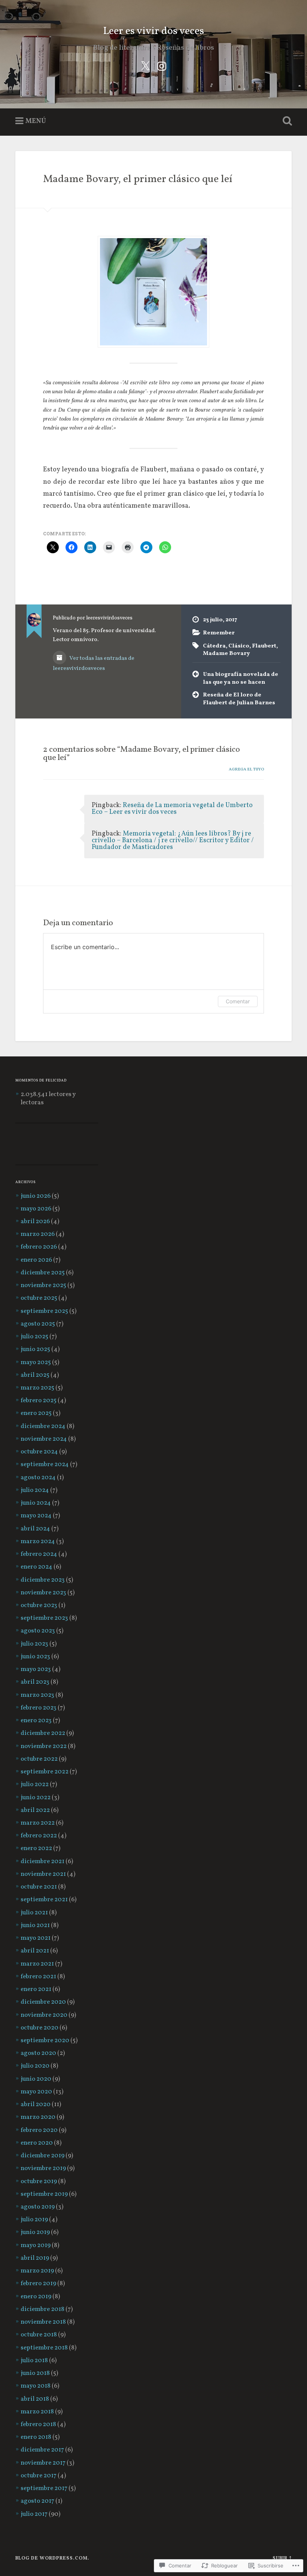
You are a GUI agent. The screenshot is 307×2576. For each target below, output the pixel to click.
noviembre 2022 (44, 1746)
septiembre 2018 (44, 2348)
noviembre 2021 (43, 1874)
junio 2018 (35, 2373)
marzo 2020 (38, 2117)
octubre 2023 (39, 1606)
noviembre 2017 (43, 2463)
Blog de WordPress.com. (52, 2558)
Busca (286, 121)
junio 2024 (36, 1503)
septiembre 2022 (45, 1772)
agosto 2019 (38, 2207)
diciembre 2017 (42, 2450)
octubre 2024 (39, 1452)
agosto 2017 (37, 2501)
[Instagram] (162, 66)
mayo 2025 (36, 1363)
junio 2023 (35, 1657)
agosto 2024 (38, 1478)
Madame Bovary (227, 653)
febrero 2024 (39, 1554)
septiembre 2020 (45, 2041)
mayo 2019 (36, 2246)
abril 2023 (35, 1682)
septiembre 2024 (45, 1465)
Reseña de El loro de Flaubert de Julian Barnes (239, 699)
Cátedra (214, 646)
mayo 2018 (36, 2386)
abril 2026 (35, 1222)
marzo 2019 (37, 2271)
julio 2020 (35, 2066)
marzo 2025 (37, 1388)
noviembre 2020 (44, 2015)
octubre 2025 (39, 1298)
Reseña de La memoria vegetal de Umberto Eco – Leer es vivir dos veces (172, 809)
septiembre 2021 (44, 1900)
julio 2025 (34, 1337)
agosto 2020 (38, 2053)
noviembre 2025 (43, 1286)
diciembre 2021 (42, 1862)
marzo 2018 (37, 2412)
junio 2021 (35, 1926)
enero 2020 (37, 2143)
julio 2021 (34, 1913)
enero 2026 (36, 1260)
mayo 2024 (36, 1516)
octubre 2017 (39, 2476)
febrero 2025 (39, 1401)
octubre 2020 (39, 2028)
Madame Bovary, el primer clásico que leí (138, 179)
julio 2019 (34, 2220)
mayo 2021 (36, 1938)
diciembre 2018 (42, 2309)
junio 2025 (35, 1349)
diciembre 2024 (43, 1427)
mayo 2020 (36, 2092)
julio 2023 (34, 1644)
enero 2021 (36, 1989)
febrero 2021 (38, 1977)
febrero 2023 (39, 1708)
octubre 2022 (39, 1759)
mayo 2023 (36, 1669)
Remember (219, 633)
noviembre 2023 (43, 1593)
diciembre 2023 (43, 1580)
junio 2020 (36, 2079)
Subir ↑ (282, 2558)
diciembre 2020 (43, 2002)
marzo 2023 (37, 1695)
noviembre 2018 (43, 2322)
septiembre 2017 (44, 2489)
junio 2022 (36, 1798)
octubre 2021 (39, 1887)
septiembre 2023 (44, 1618)
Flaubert (264, 646)
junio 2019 (35, 2232)
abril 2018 (35, 2399)
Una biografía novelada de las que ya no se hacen (241, 678)
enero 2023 (36, 1721)
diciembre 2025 (43, 1273)
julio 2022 (35, 1785)
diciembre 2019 (42, 2156)
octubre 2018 (39, 2335)
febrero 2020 (39, 2130)
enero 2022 (36, 1849)
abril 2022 (35, 1810)
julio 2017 (34, 2514)
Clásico (239, 646)
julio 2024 (35, 1490)
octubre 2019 (39, 2182)
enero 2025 (36, 1413)
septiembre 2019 (44, 2194)
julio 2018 (34, 2361)
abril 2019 (35, 2258)
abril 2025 (35, 1375)
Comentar (238, 1001)
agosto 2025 (38, 1324)
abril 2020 (36, 2105)
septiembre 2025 (44, 1311)
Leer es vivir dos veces (153, 31)
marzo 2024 (38, 1542)
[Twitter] (145, 66)
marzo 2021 (37, 1964)
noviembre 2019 (43, 2169)
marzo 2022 (38, 1823)
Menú (36, 121)
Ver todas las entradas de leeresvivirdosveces (94, 663)
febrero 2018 (38, 2425)
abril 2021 (35, 1951)
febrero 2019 (38, 2284)
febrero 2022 (39, 1836)
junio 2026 (36, 1196)
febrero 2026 (39, 1247)
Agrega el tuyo (246, 769)
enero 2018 (36, 2437)
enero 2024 (37, 1567)
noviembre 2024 (44, 1439)
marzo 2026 (38, 1234)
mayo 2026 (36, 1209)
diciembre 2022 (43, 1733)
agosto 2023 (38, 1631)
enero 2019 (36, 2297)
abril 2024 (35, 1529)
